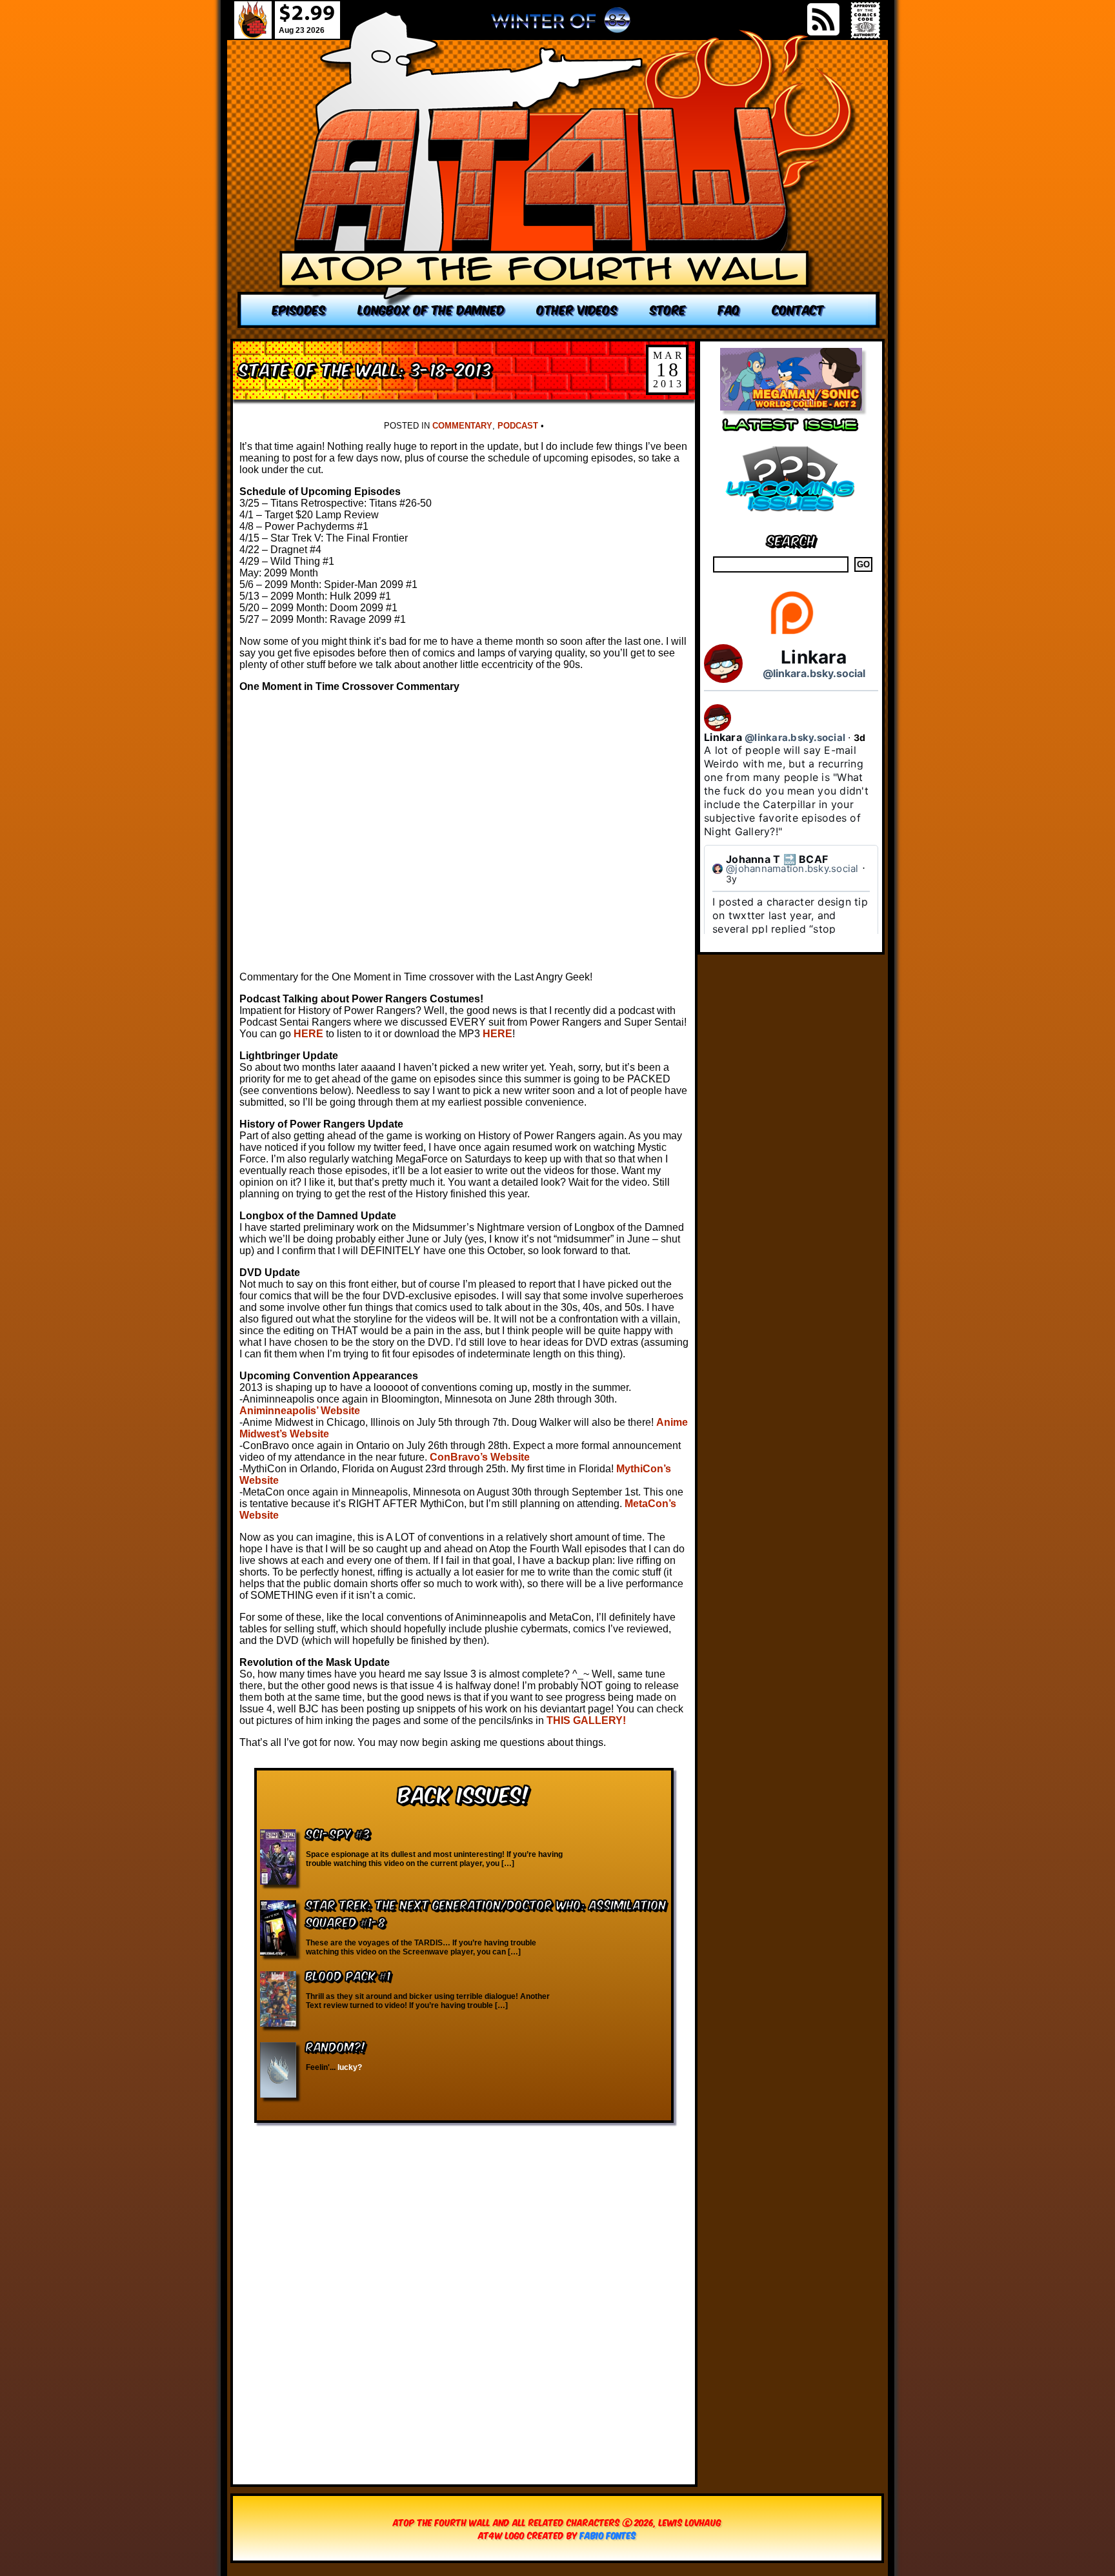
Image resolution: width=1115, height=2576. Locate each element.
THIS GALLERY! (586, 1720)
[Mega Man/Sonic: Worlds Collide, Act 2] (791, 407)
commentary (462, 426)
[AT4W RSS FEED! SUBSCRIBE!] (823, 19)
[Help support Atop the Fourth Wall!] (791, 634)
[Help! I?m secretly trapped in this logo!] (559, 169)
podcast (518, 426)
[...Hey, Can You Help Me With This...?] (561, 25)
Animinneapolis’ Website (300, 1411)
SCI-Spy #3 (338, 1833)
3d (860, 737)
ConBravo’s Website (480, 1457)
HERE (308, 1034)
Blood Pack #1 (348, 1975)
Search (791, 539)
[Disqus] (464, 2297)
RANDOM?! (336, 2046)
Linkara (814, 657)
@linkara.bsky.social (814, 673)
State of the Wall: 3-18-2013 (366, 368)
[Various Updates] (791, 519)
